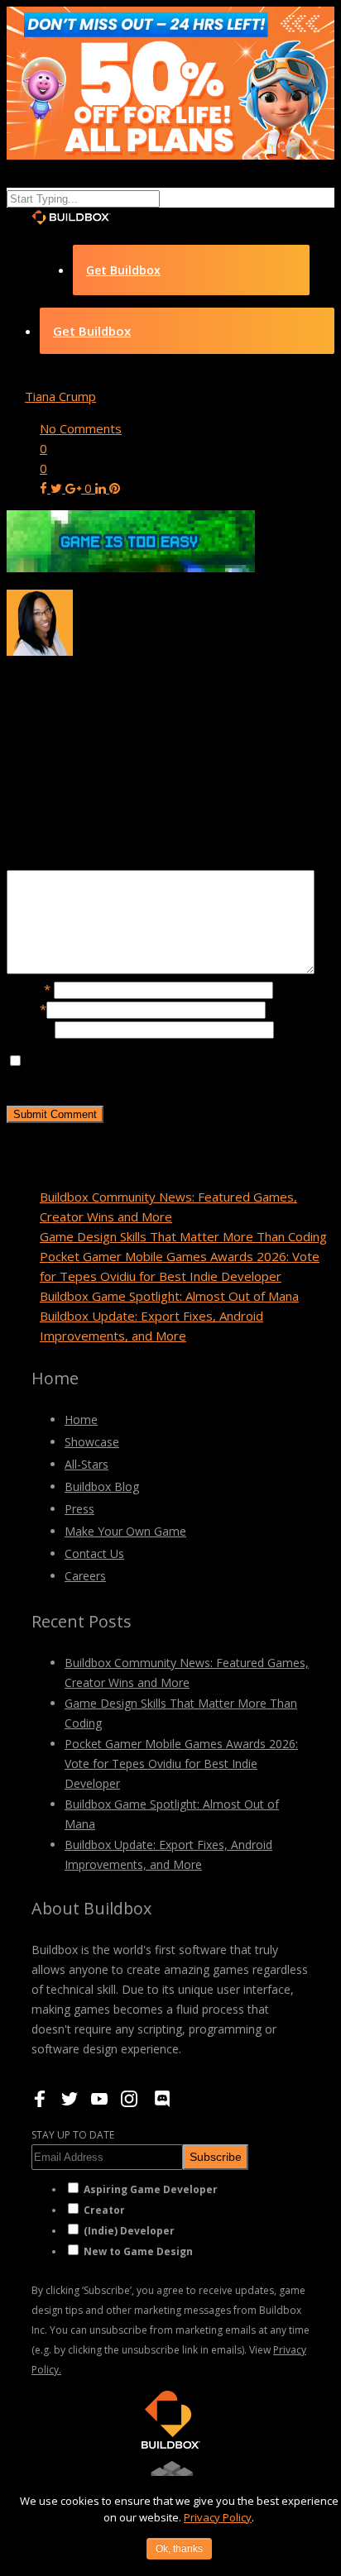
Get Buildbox (123, 270)
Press (79, 1509)
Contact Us (94, 1553)
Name (29, 989)
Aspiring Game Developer (151, 2189)
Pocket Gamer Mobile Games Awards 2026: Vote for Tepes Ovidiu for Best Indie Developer (181, 1764)
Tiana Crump (60, 396)
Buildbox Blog (102, 1486)
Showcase (92, 1442)
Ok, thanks (179, 2549)
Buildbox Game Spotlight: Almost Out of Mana (169, 1296)
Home (81, 1419)
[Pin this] (115, 488)
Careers (85, 1576)
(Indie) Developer (129, 2231)
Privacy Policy (218, 2517)
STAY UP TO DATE (73, 2135)
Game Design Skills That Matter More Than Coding (183, 1236)
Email (26, 1009)
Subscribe (216, 2157)
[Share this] (45, 488)
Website (31, 1029)
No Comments (81, 428)
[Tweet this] (58, 488)
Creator (104, 2210)
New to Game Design (138, 2251)
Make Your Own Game (125, 1531)
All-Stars (86, 1464)
